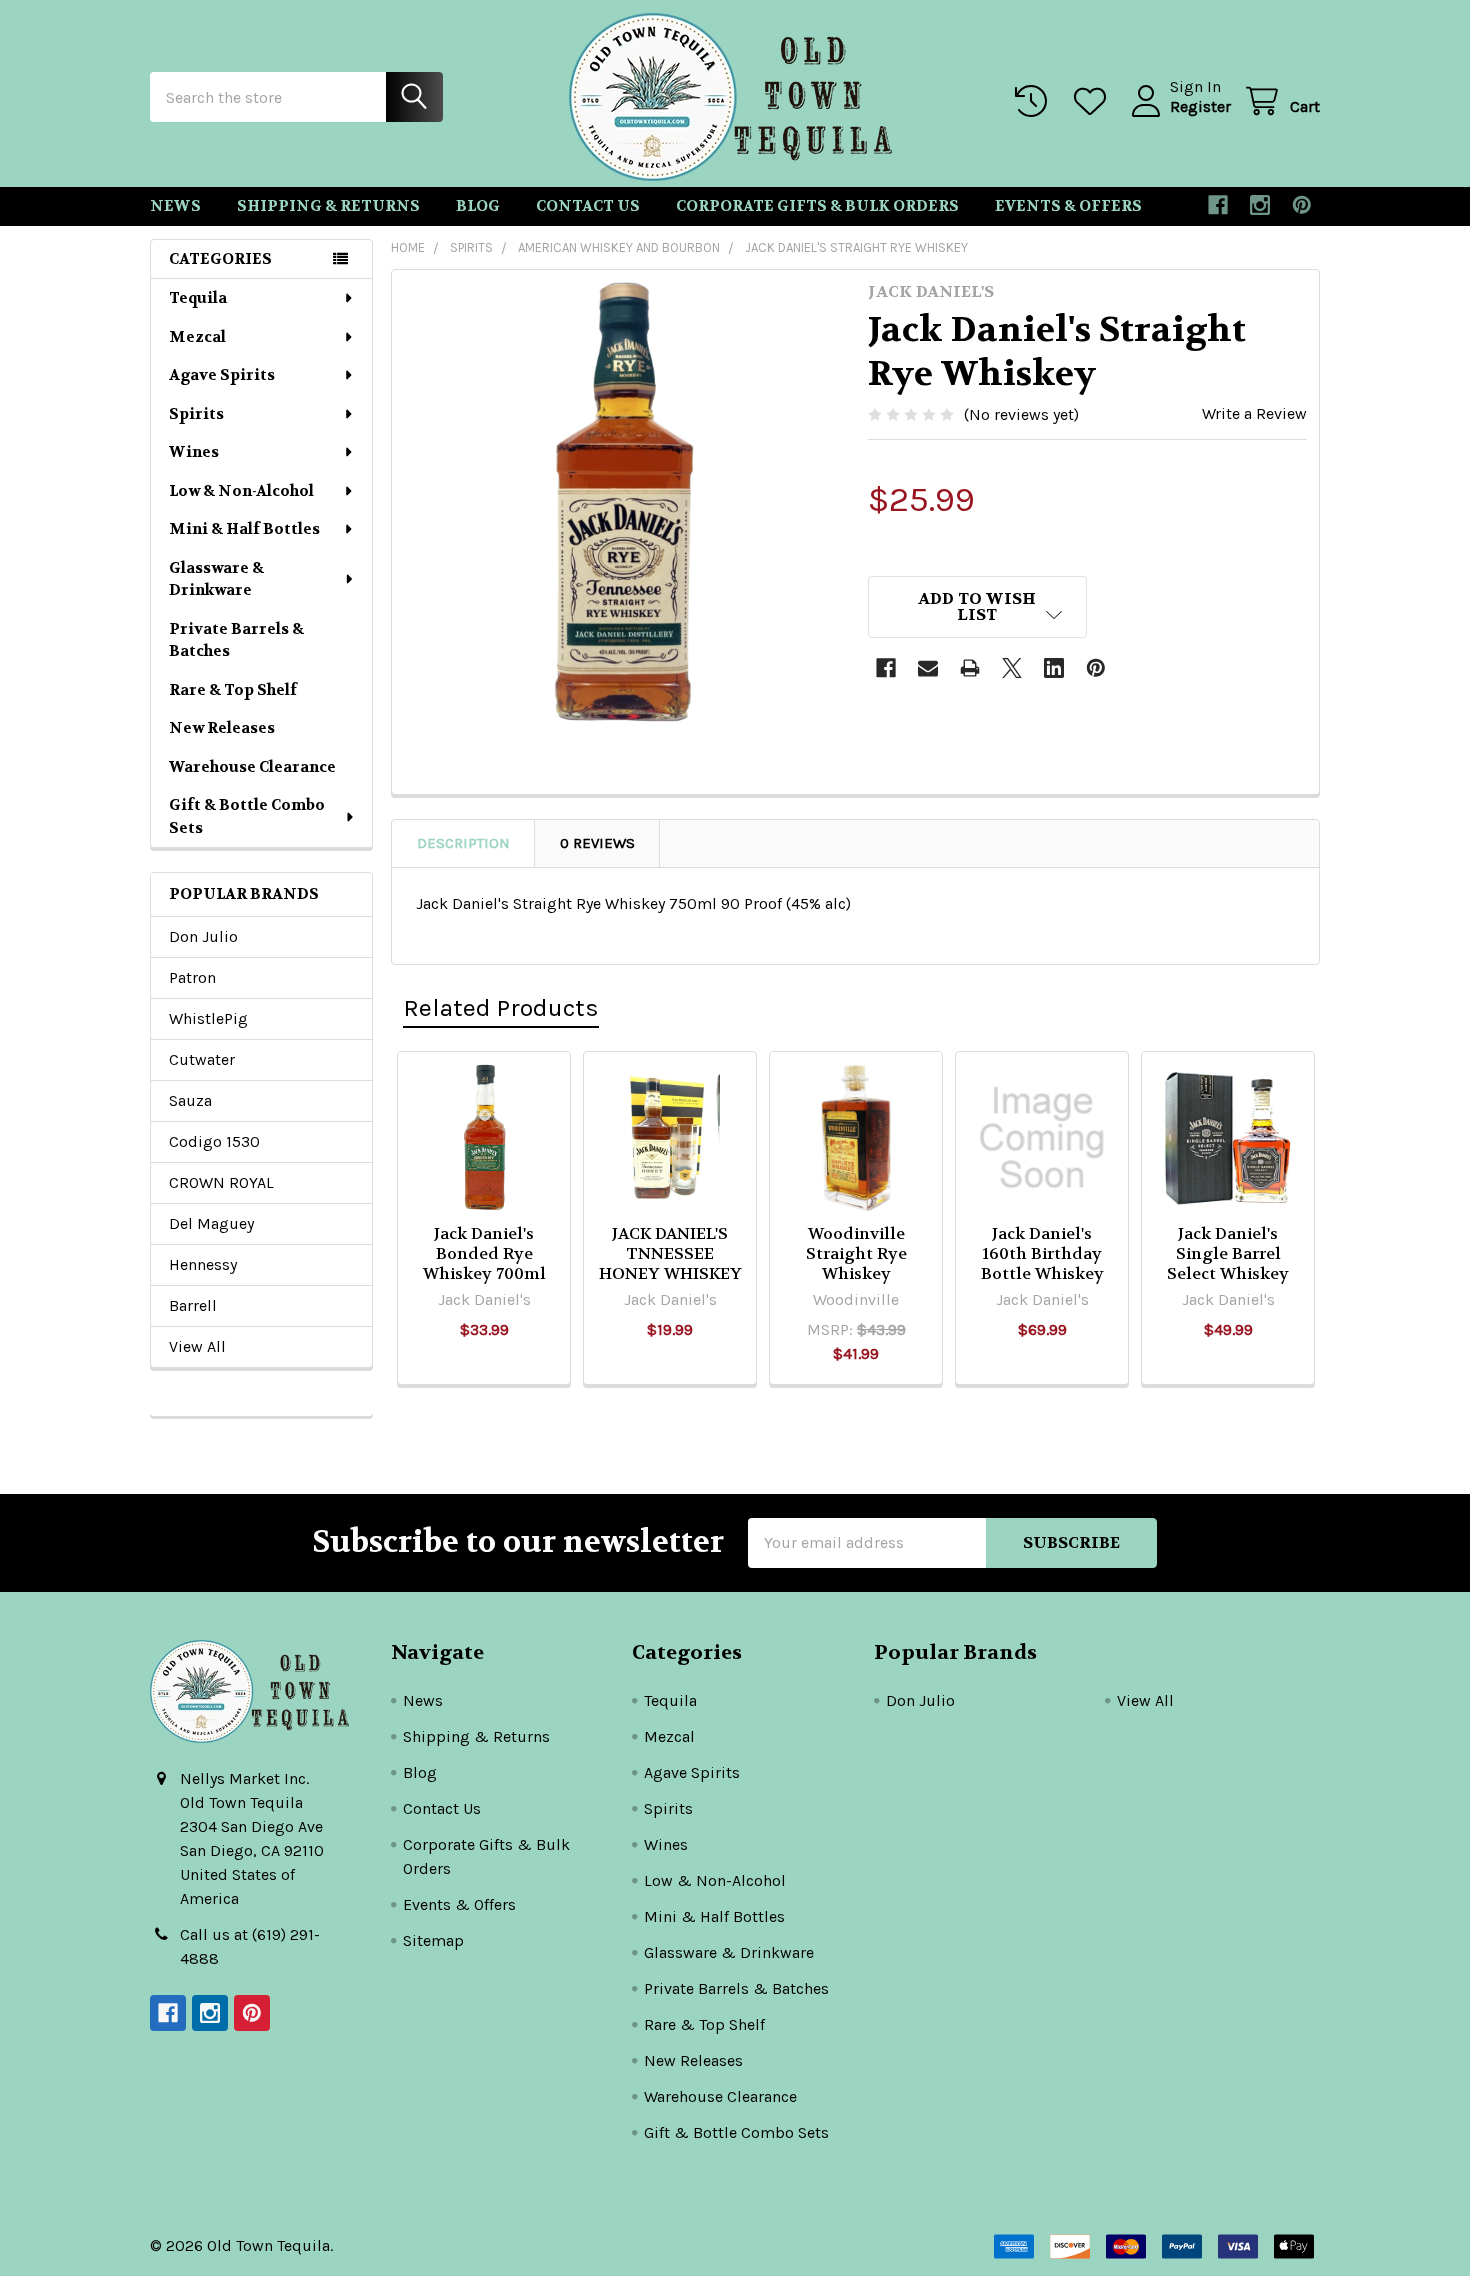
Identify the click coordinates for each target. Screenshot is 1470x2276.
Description (463, 843)
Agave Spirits (222, 375)
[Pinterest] (1302, 205)
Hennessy (203, 1264)
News (175, 206)
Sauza (190, 1100)
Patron (192, 977)
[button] (978, 607)
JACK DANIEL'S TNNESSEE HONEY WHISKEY (670, 1253)
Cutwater (202, 1059)
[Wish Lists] (1094, 101)
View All (197, 1346)
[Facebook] (1218, 205)
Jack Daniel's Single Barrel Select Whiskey (1228, 1253)
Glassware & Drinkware (216, 579)
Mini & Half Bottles (244, 529)
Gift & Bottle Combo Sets (247, 816)
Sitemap (433, 1940)
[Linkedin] (1054, 668)
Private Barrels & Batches (236, 640)
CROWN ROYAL (221, 1182)
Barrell (193, 1305)
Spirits (196, 414)
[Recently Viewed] (1035, 101)
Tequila (198, 298)
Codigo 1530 (214, 1141)
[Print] (970, 668)
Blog (478, 206)
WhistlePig (208, 1018)
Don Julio (203, 936)
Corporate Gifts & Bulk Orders (817, 206)
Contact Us (588, 206)
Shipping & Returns (328, 206)
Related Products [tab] (501, 1007)
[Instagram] (1260, 205)
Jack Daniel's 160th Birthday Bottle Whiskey (1042, 1253)
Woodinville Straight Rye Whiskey (856, 1253)
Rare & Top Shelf (233, 690)
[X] (1012, 668)
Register (1200, 106)
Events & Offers (1068, 206)
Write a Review (1254, 413)
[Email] (928, 668)
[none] (624, 502)
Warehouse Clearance (252, 767)
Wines (194, 452)
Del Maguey (211, 1223)
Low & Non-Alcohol (241, 491)
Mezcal (197, 337)
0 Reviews (597, 843)
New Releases (222, 728)
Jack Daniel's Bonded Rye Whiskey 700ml (484, 1253)
